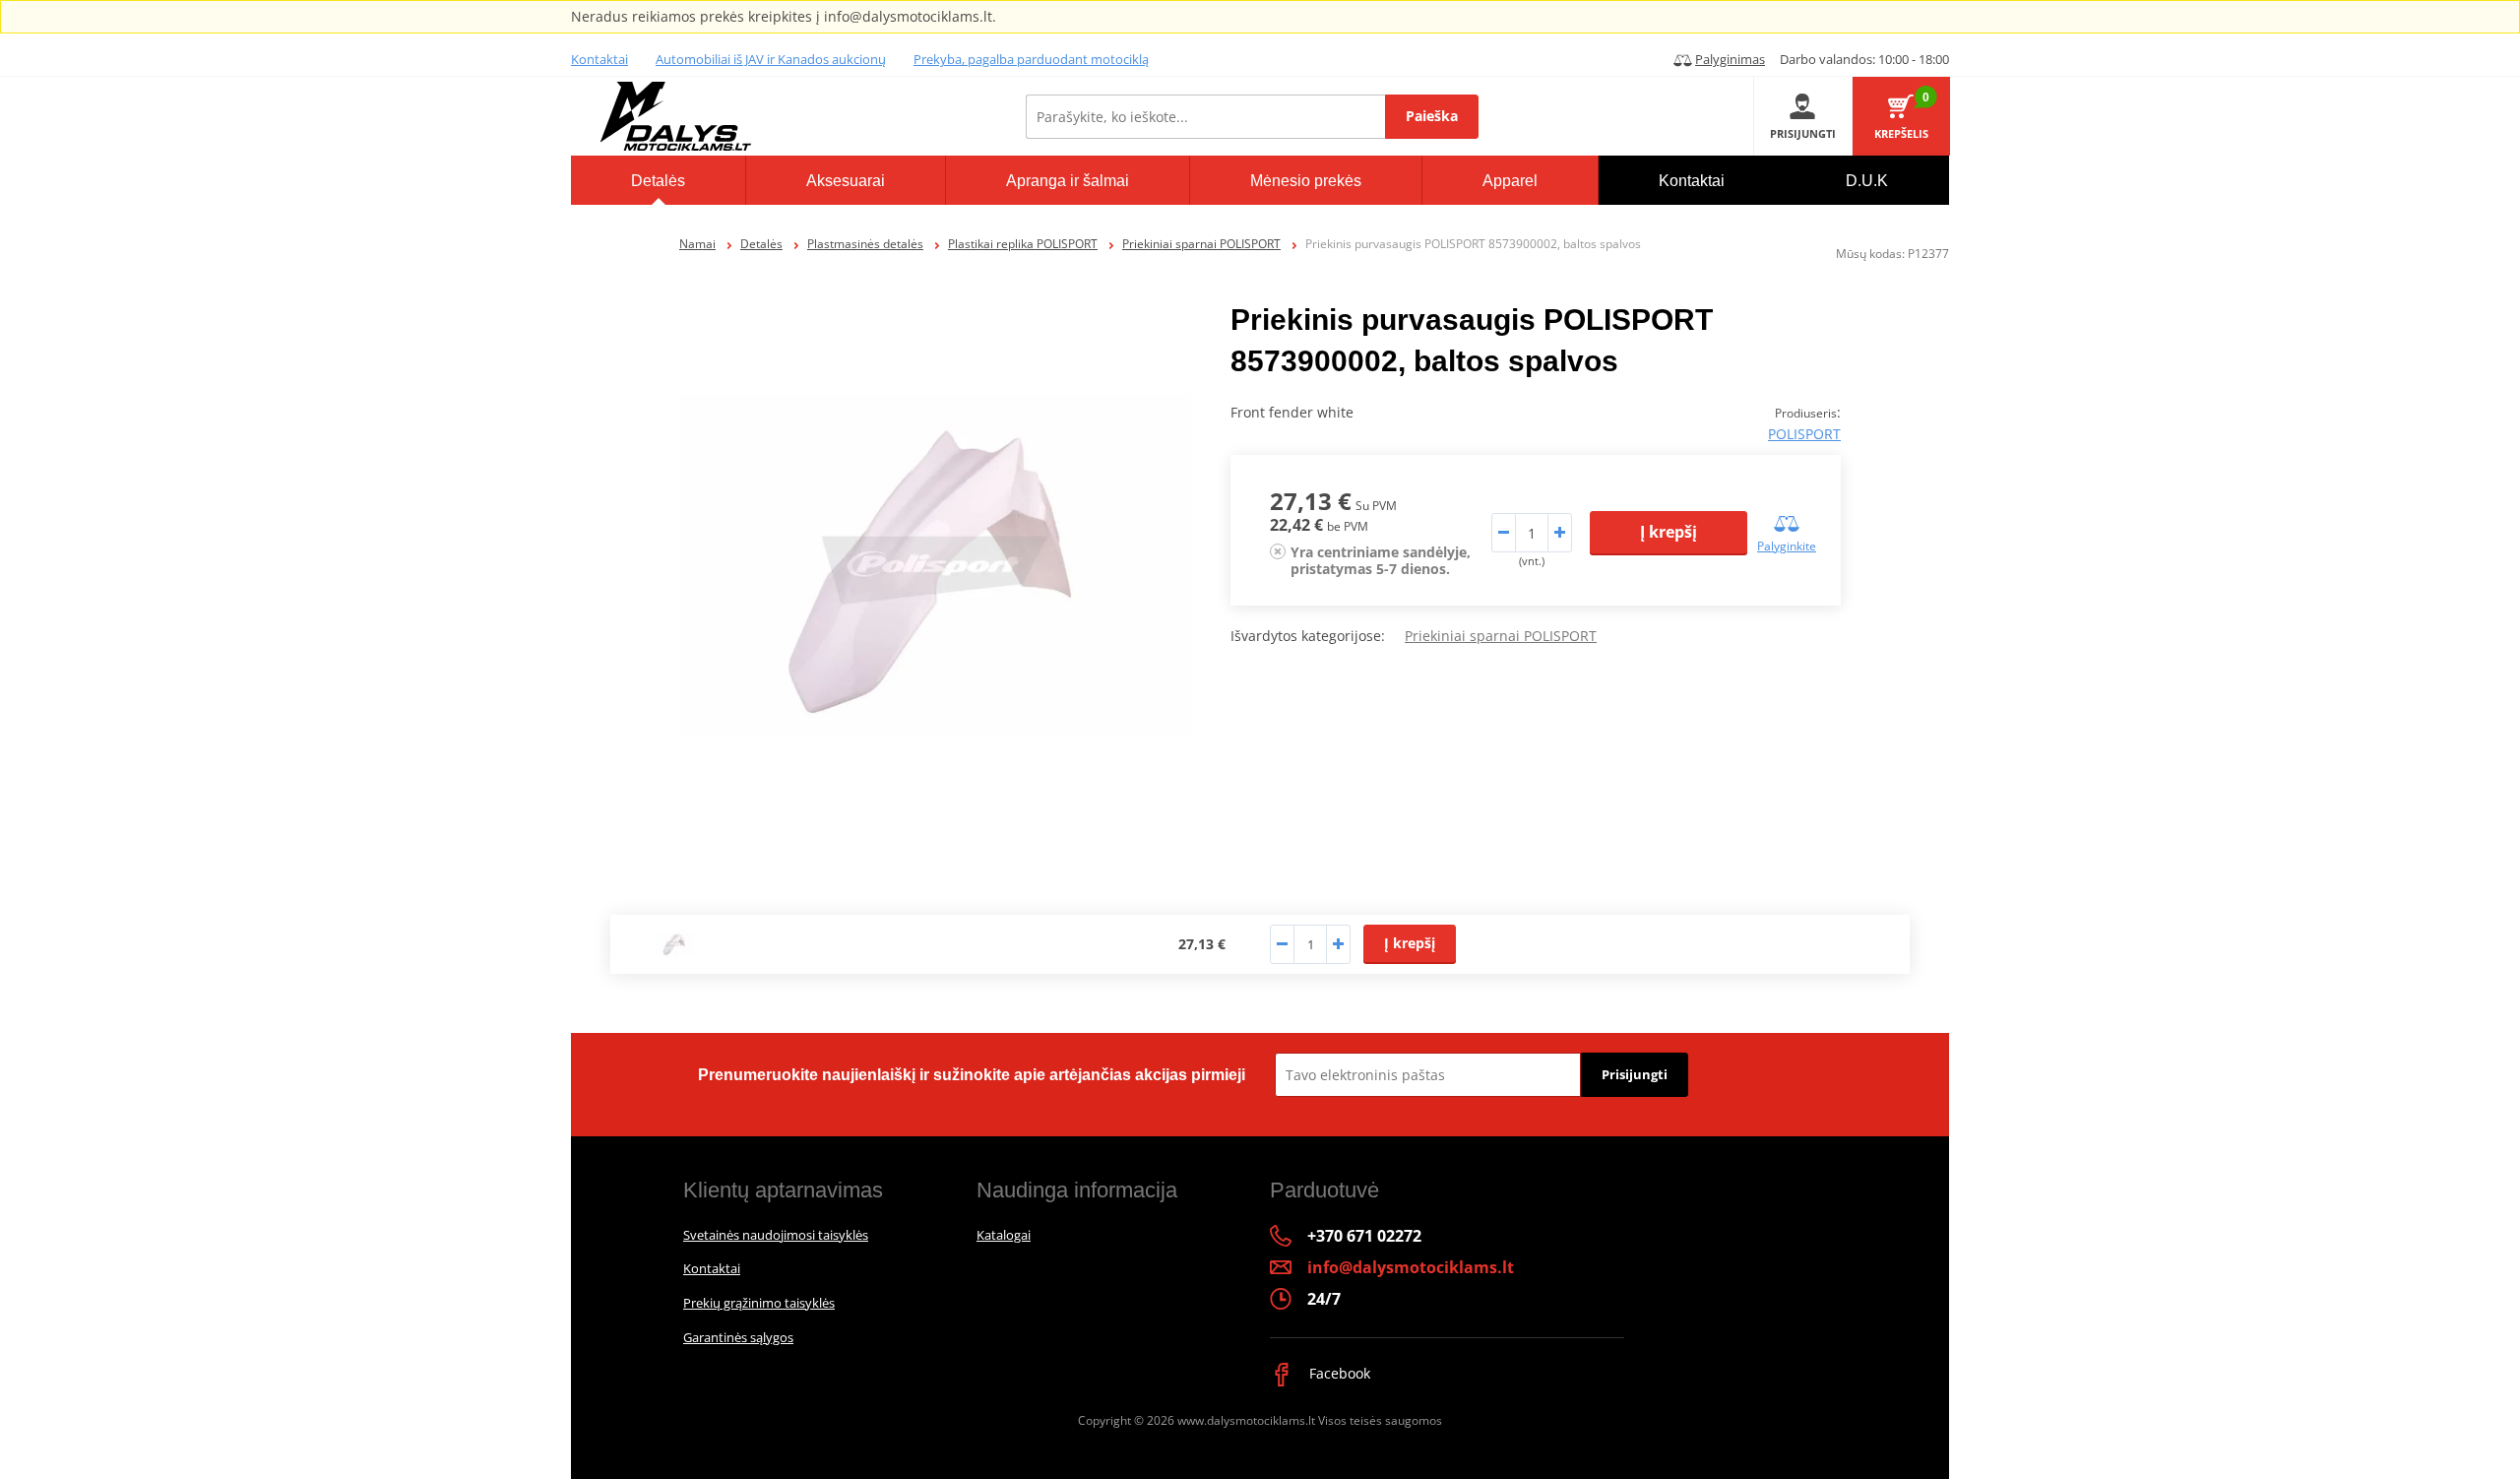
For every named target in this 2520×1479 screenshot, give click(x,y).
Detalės (761, 244)
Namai (697, 244)
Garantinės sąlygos (738, 1337)
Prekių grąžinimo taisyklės (759, 1303)
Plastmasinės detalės (865, 244)
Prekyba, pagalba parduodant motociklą (1031, 59)
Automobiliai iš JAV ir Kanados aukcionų (771, 59)
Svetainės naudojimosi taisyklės (776, 1235)
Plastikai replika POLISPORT (1023, 244)
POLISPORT (1804, 434)
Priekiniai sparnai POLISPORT (1201, 244)
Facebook (1338, 1373)
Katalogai (1004, 1235)
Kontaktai (599, 59)
